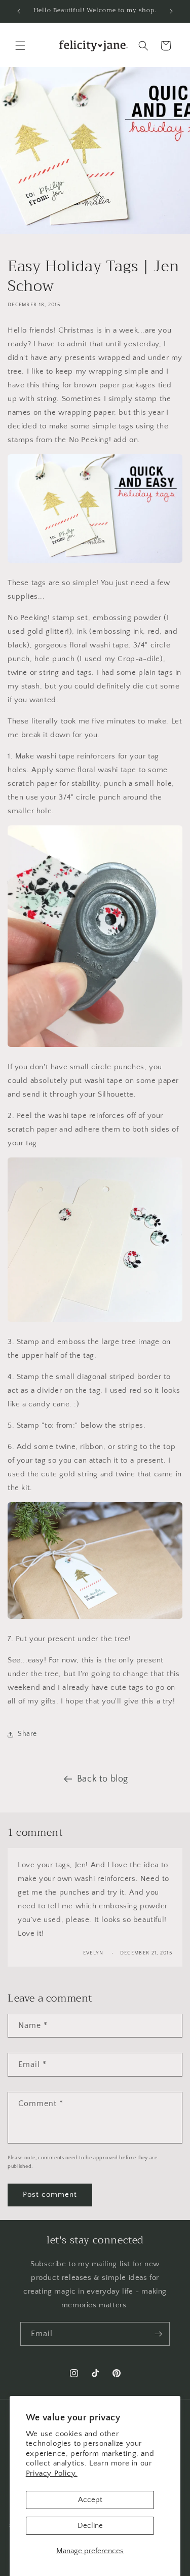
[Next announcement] (171, 11)
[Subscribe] (158, 2334)
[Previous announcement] (19, 11)
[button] (20, 46)
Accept (90, 2500)
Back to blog (103, 1779)
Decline (90, 2526)
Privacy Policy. (52, 2473)
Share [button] (27, 1734)
